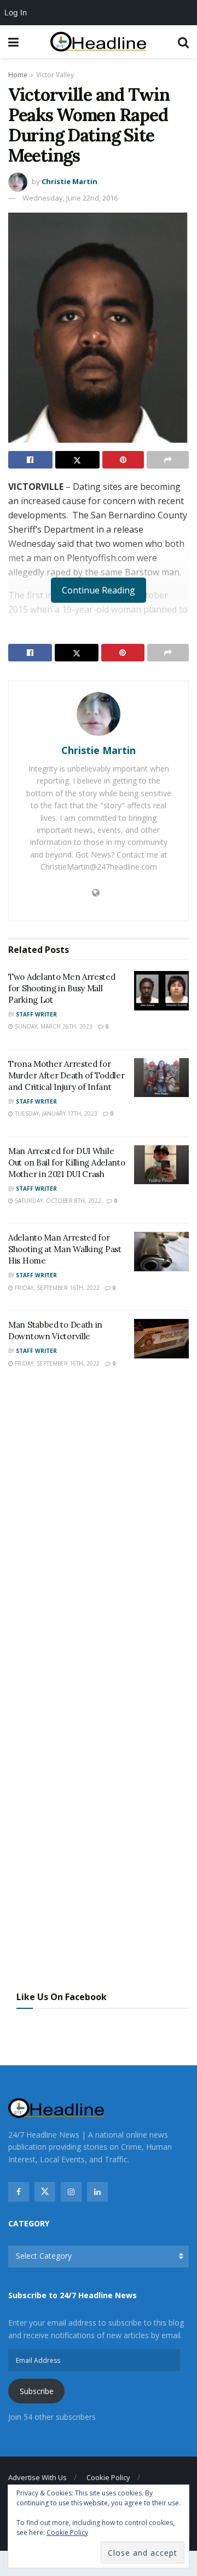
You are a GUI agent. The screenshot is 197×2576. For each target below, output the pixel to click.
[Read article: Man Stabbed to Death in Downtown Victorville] (161, 1339)
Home (18, 75)
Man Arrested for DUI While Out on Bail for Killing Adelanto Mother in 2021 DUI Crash (66, 1163)
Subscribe (37, 2391)
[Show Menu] (13, 42)
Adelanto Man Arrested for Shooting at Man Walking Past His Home (65, 1249)
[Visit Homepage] (98, 42)
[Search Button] (183, 42)
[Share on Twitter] (77, 460)
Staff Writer (36, 1014)
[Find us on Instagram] (71, 2192)
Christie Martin (69, 181)
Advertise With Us (37, 2477)
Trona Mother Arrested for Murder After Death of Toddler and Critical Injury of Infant (66, 1075)
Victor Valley (55, 75)
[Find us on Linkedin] (97, 2192)
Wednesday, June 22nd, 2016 (70, 198)
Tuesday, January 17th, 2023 (55, 1113)
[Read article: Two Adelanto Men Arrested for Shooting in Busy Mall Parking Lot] (161, 991)
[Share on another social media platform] (168, 460)
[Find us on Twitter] (45, 2192)
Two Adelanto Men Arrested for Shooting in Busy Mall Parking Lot (62, 988)
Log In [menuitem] (16, 12)
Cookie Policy (108, 2477)
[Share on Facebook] (30, 460)
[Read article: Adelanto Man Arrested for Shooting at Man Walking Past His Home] (161, 1252)
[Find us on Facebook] (19, 2192)
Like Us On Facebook (62, 1997)
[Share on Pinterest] (123, 460)
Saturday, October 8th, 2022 (57, 1201)
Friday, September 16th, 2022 (56, 1288)
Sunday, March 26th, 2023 (53, 1026)
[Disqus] (99, 1538)
